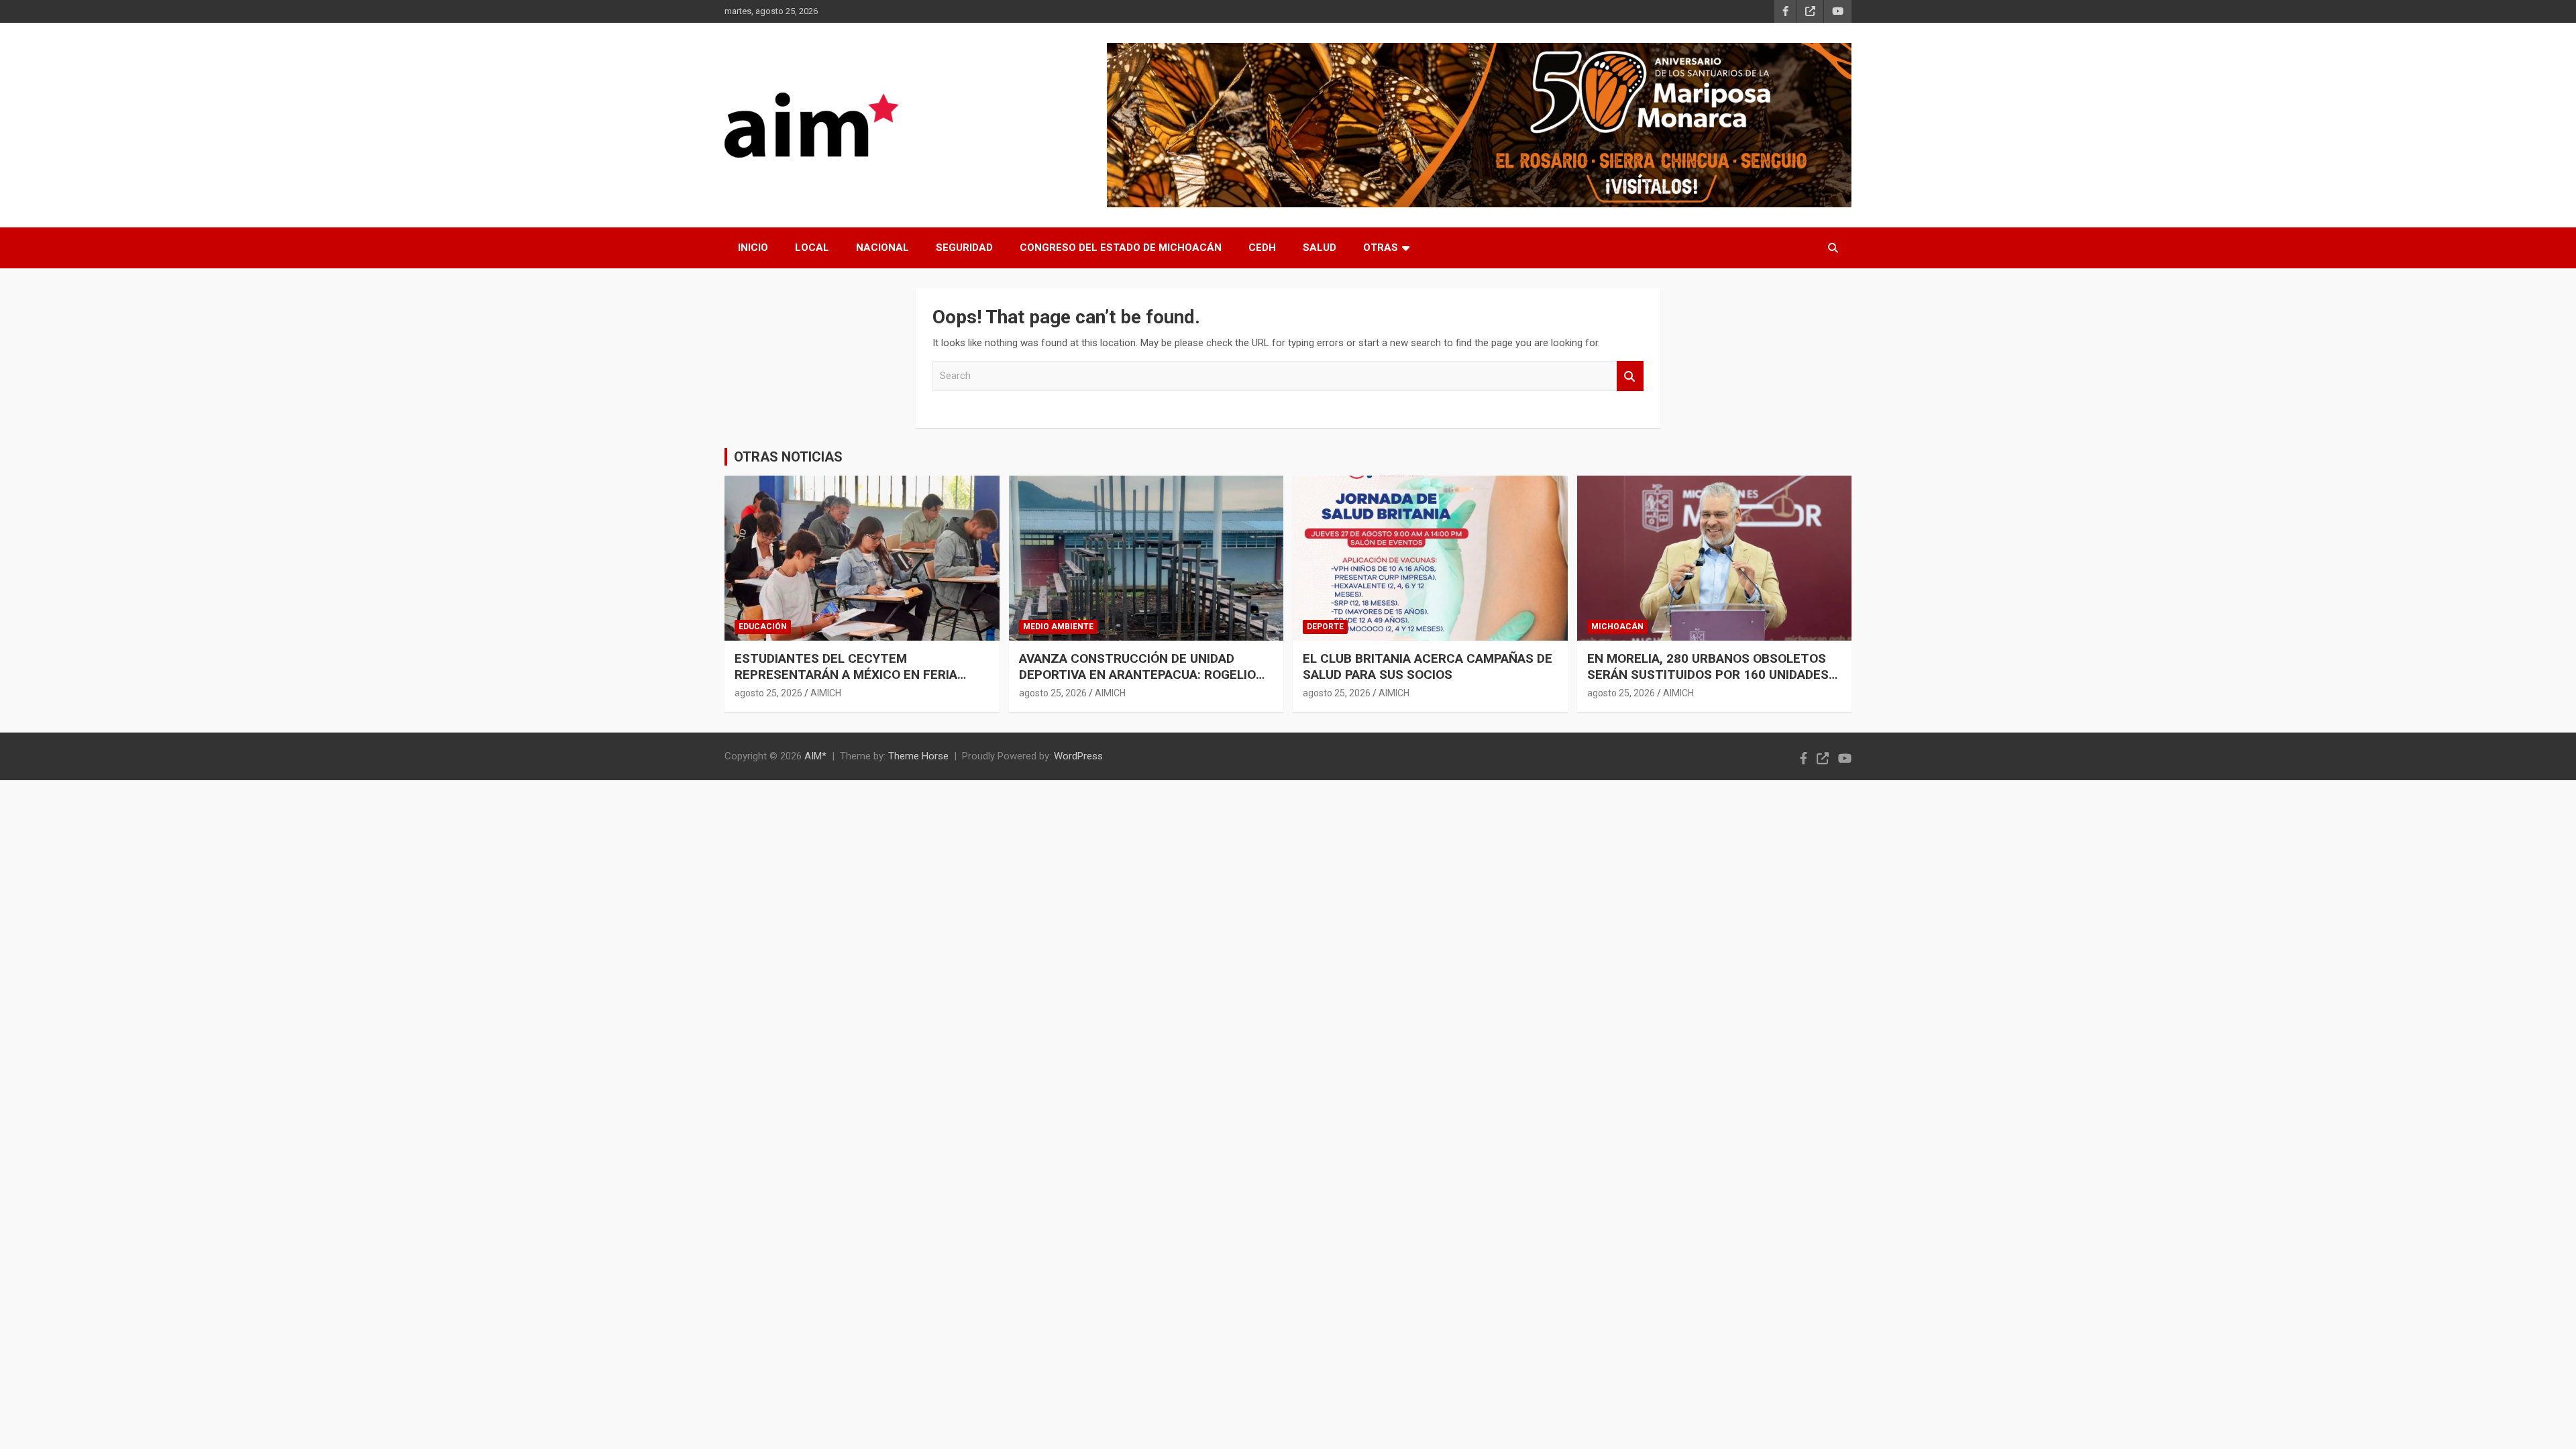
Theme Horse (918, 756)
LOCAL (812, 248)
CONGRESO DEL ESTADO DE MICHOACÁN (1121, 248)
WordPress (1078, 756)
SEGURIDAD (964, 248)
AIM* (815, 756)
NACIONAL (882, 248)
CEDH (1262, 248)
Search (1630, 376)
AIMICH (826, 693)
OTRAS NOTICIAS (788, 457)
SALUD (1320, 248)
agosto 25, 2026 (768, 693)
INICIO (753, 248)
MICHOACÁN (1617, 627)
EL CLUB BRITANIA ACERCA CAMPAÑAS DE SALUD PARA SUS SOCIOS (1428, 667)
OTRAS (1381, 248)
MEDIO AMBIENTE (1058, 627)
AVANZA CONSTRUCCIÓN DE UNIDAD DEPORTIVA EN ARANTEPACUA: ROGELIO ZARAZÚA (1137, 675)
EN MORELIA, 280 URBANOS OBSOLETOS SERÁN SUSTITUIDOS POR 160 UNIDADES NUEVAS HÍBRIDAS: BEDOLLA (1708, 675)
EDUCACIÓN (763, 627)
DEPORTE (1325, 627)
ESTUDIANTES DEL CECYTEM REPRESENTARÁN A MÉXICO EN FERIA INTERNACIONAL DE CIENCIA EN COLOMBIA (861, 675)
